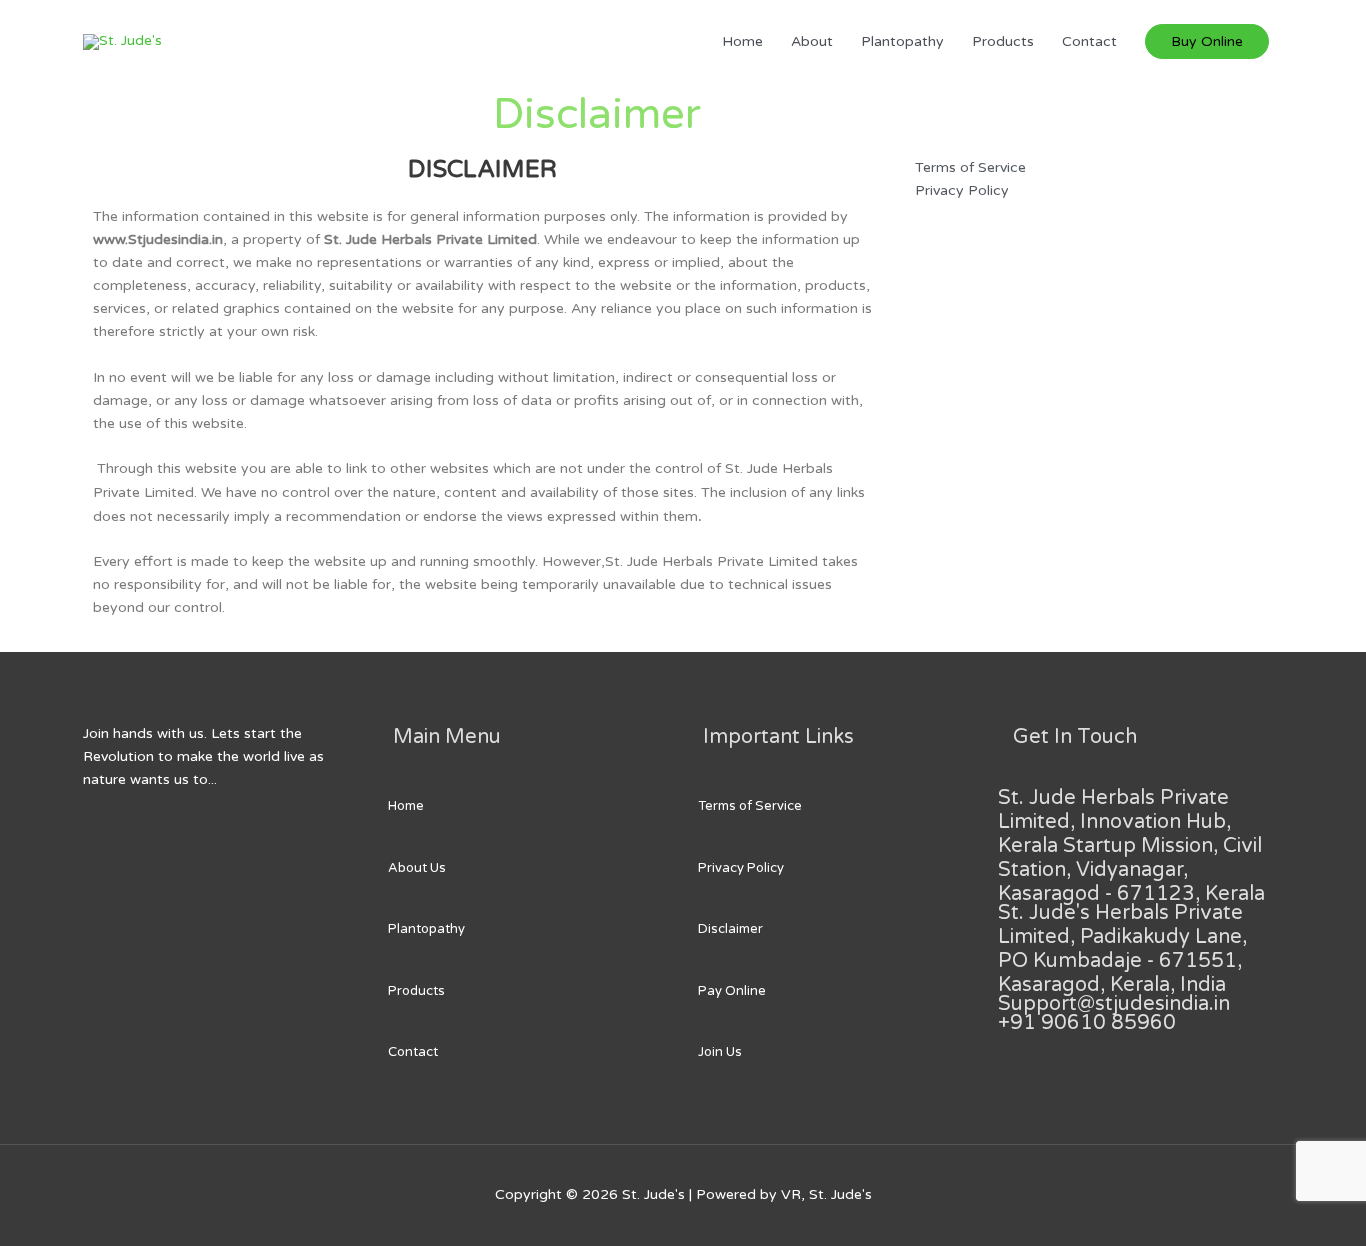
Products (1003, 41)
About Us (417, 868)
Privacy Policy (741, 868)
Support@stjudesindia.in (1114, 1004)
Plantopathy (902, 41)
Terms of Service (750, 806)
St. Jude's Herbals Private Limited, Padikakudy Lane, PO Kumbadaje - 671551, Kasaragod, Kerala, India (1122, 949)
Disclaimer (730, 929)
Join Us (720, 1052)
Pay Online (732, 991)
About (812, 41)
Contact (1089, 41)
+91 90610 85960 (1087, 1023)
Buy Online (1207, 41)
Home (742, 41)
